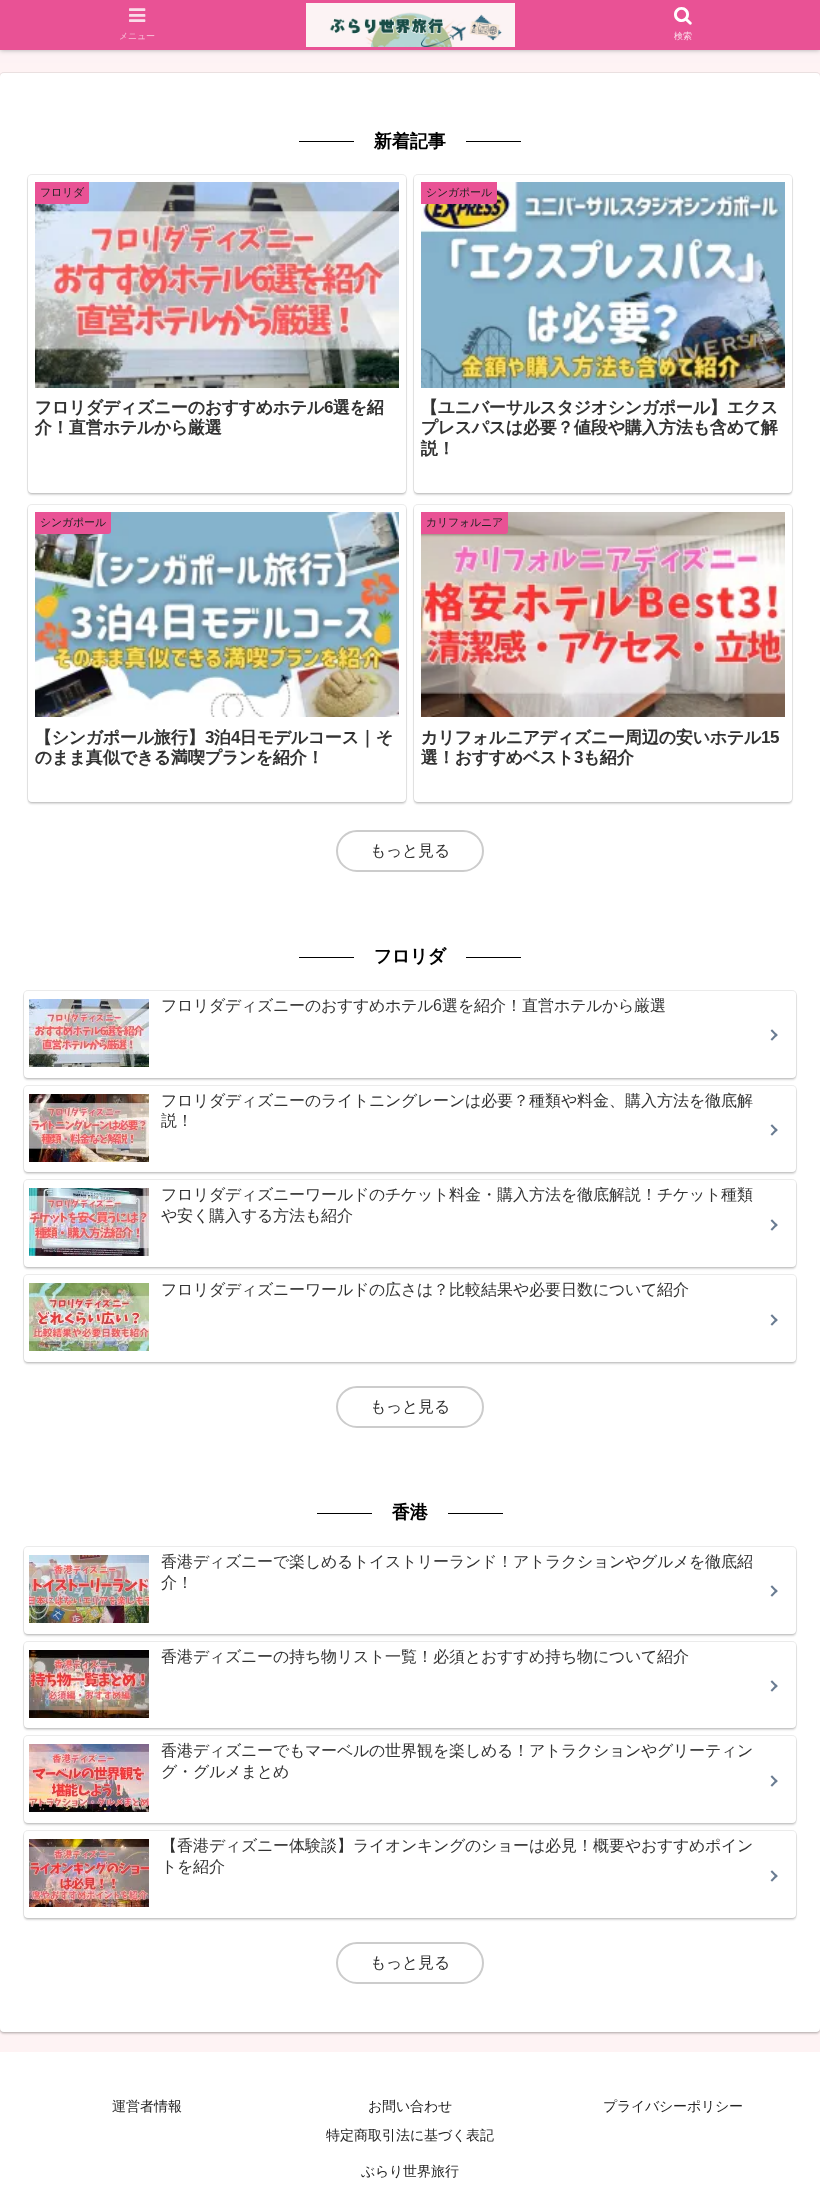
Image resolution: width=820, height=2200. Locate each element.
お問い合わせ (410, 2106)
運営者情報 (147, 2106)
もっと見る (410, 850)
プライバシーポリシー (673, 2106)
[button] (758, 1810)
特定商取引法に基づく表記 (410, 2135)
